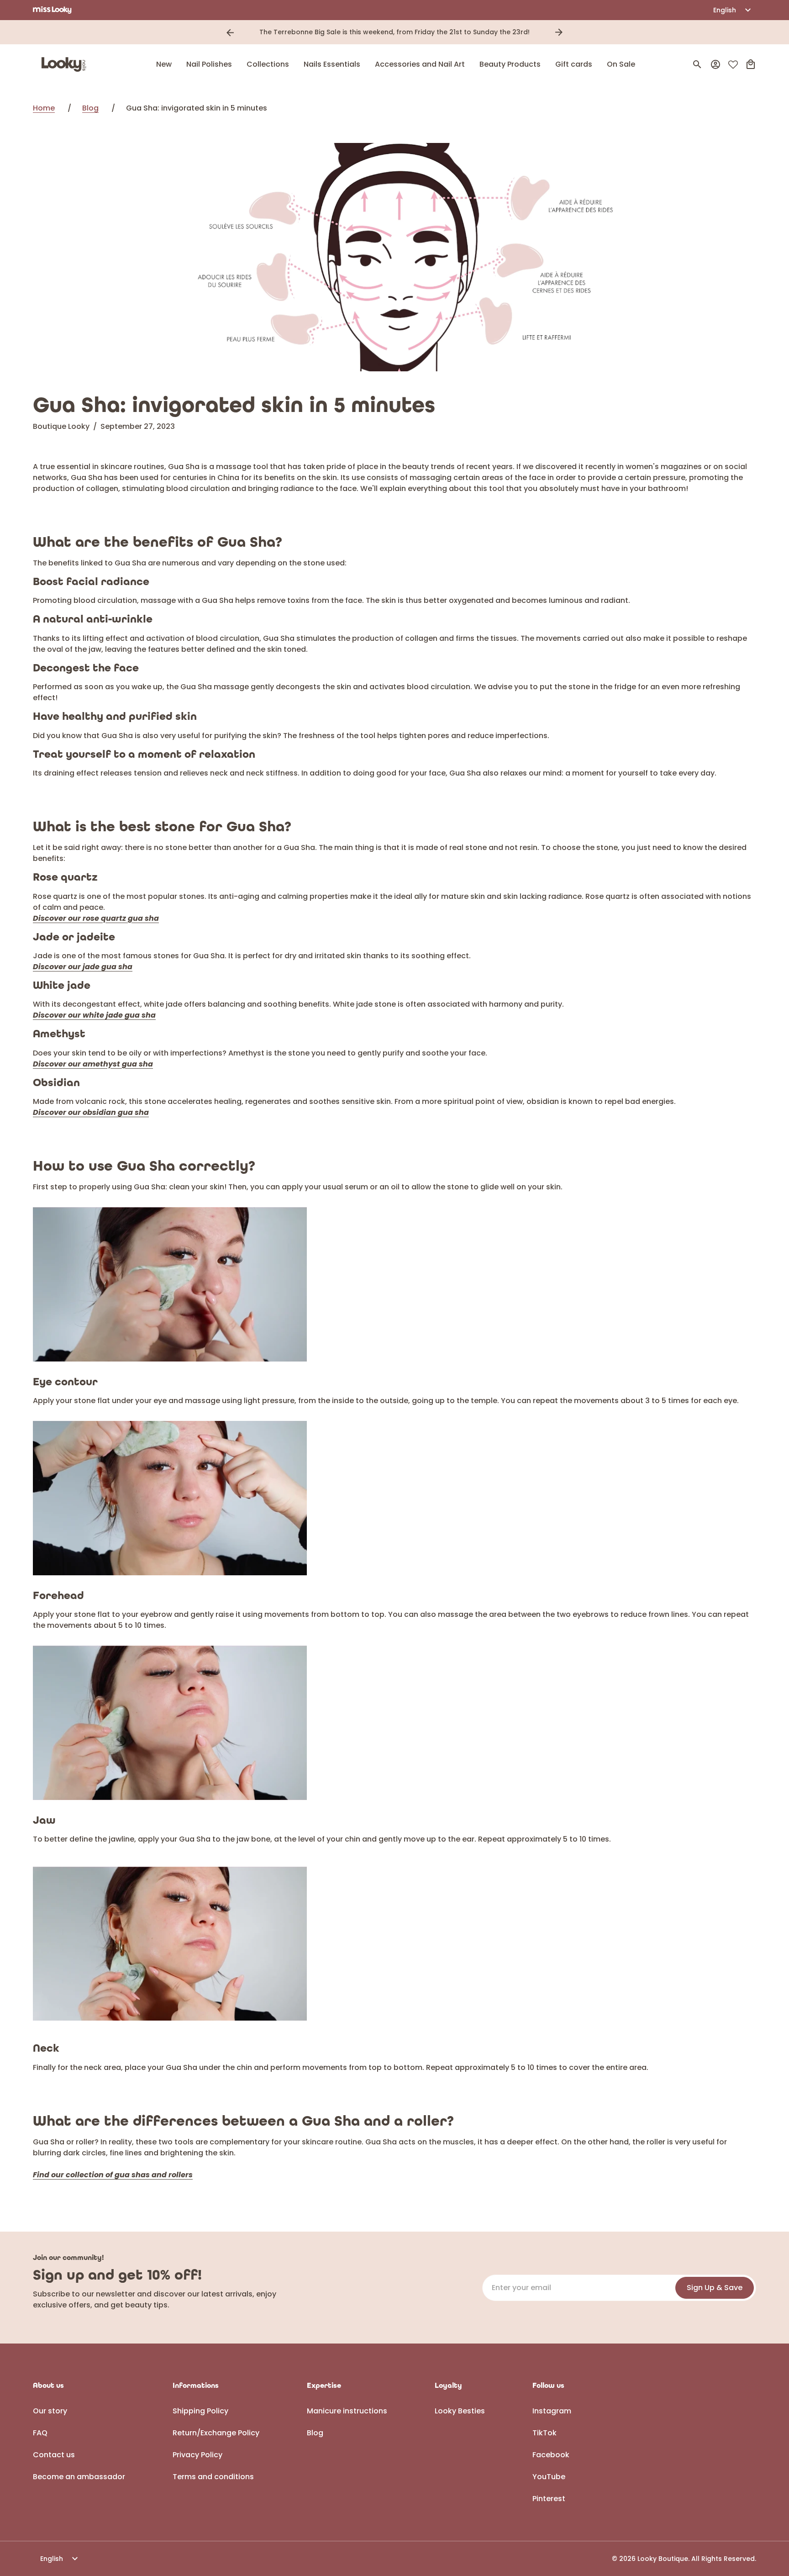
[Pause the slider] (572, 32)
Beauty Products (510, 64)
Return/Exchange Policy (216, 2433)
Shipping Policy (200, 2411)
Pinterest (549, 2499)
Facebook (551, 2455)
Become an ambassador (79, 2477)
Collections (268, 64)
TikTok (544, 2433)
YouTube (549, 2477)
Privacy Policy (197, 2455)
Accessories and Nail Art (420, 64)
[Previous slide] (230, 32)
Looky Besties (460, 2411)
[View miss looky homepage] (52, 10)
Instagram (552, 2411)
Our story (50, 2411)
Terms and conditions (213, 2477)
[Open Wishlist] (733, 65)
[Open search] (697, 64)
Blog (90, 108)
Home (44, 108)
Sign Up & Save (715, 2288)
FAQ (40, 2433)
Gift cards (574, 64)
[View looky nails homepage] (66, 64)
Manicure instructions (347, 2411)
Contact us (54, 2455)
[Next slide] (559, 32)
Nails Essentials (332, 64)
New (164, 64)
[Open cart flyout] (751, 64)
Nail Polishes (209, 64)
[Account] (715, 64)
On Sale (621, 64)
